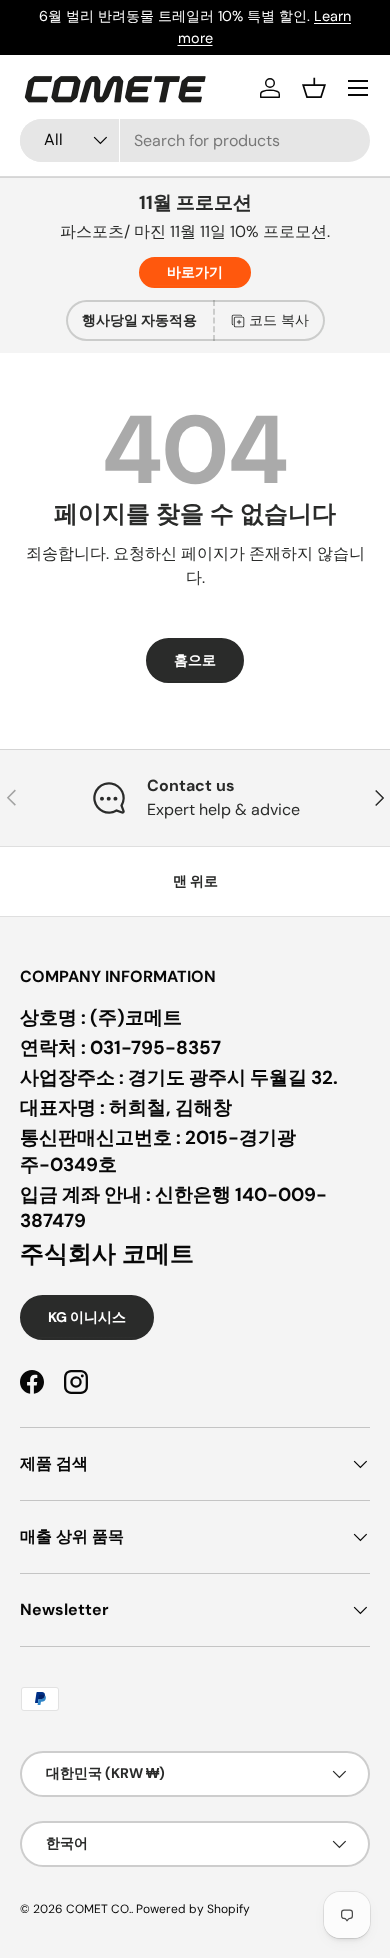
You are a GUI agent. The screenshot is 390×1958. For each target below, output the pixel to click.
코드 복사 (279, 320)
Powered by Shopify (193, 1909)
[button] (314, 88)
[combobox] (195, 140)
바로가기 (195, 272)
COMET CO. (98, 1909)
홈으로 (195, 660)
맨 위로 (195, 881)
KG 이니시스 (87, 1317)
